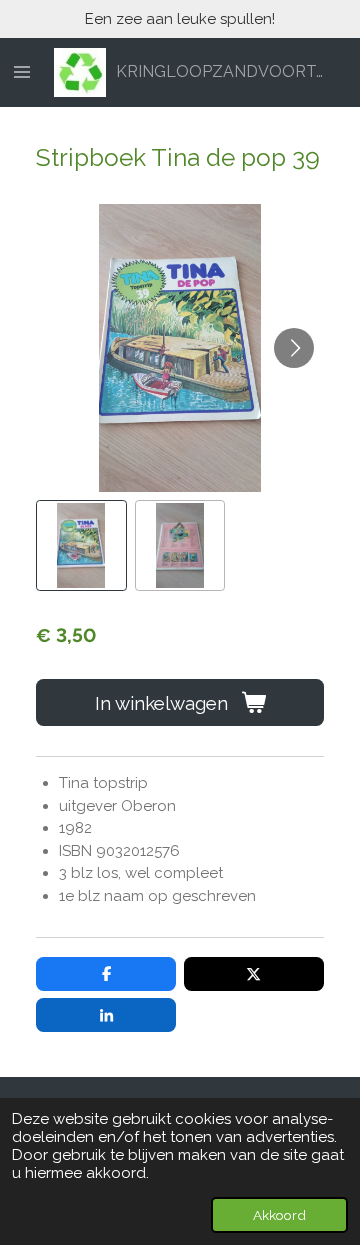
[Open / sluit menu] (22, 73)
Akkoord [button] (279, 1215)
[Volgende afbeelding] (294, 348)
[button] (81, 545)
